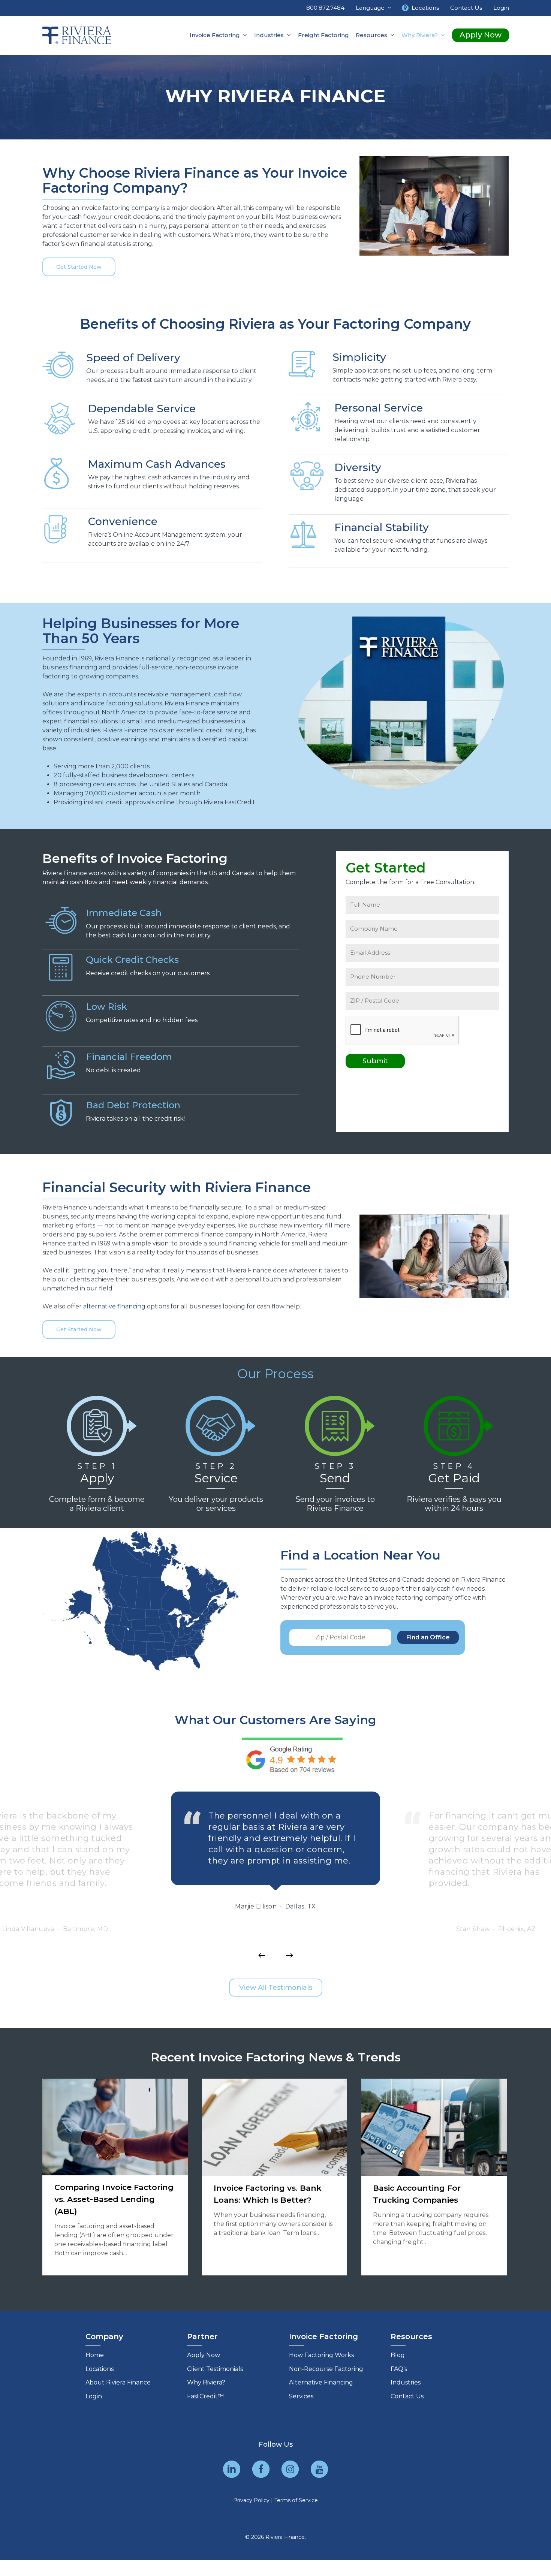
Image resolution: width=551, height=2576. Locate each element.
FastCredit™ (205, 2396)
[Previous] (262, 1955)
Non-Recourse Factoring (326, 2369)
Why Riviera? (206, 2382)
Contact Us (407, 2396)
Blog (398, 2355)
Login (94, 2396)
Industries (406, 2382)
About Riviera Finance (118, 2382)
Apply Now (204, 2355)
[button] (79, 267)
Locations (100, 2369)
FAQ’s (399, 2369)
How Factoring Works (321, 2355)
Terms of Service (296, 2500)
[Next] (289, 1955)
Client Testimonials (215, 2369)
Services (301, 2396)
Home (95, 2355)
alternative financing (114, 1306)
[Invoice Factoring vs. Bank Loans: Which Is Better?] (275, 2177)
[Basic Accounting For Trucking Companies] (434, 2177)
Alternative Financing (321, 2382)
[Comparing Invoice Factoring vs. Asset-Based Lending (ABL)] (115, 2177)
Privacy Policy (251, 2500)
